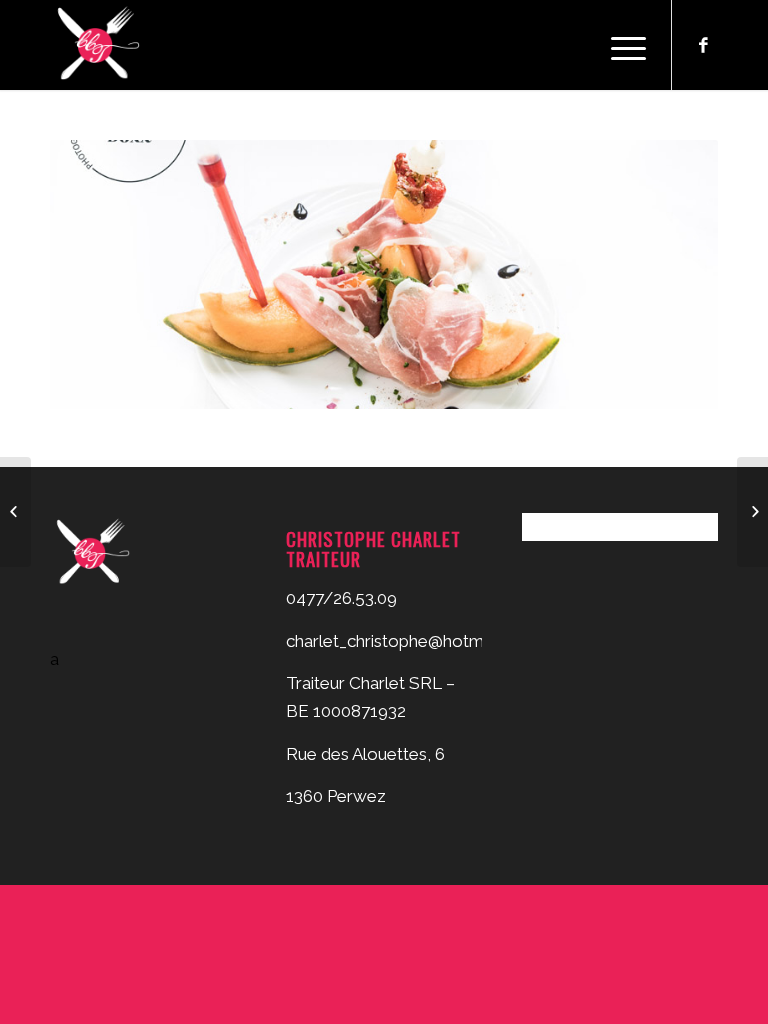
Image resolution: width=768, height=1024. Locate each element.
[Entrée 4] (752, 512)
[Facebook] (703, 45)
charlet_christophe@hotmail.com (412, 641)
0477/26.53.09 (341, 598)
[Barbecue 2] (15, 512)
